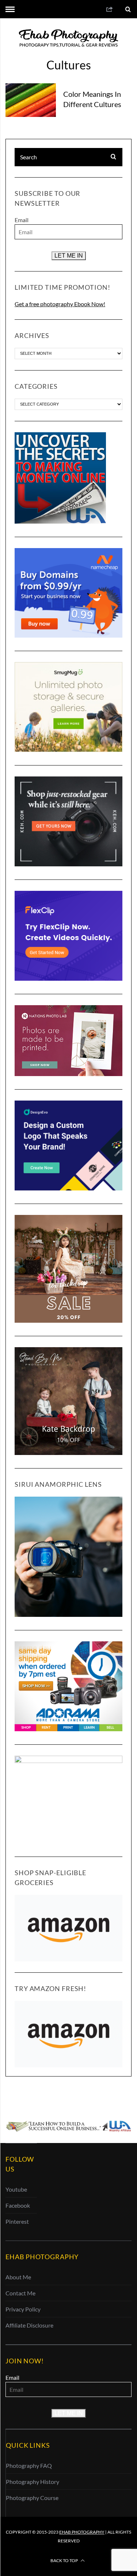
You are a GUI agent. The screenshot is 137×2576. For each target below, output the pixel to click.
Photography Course (32, 2498)
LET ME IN (69, 256)
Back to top (64, 2560)
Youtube (16, 2189)
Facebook (18, 2205)
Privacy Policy (23, 2309)
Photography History (33, 2482)
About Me (18, 2277)
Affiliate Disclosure (29, 2325)
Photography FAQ (29, 2465)
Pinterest (17, 2221)
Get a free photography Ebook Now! (60, 304)
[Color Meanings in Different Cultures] (31, 100)
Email (22, 220)
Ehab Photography (82, 2532)
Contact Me (20, 2293)
